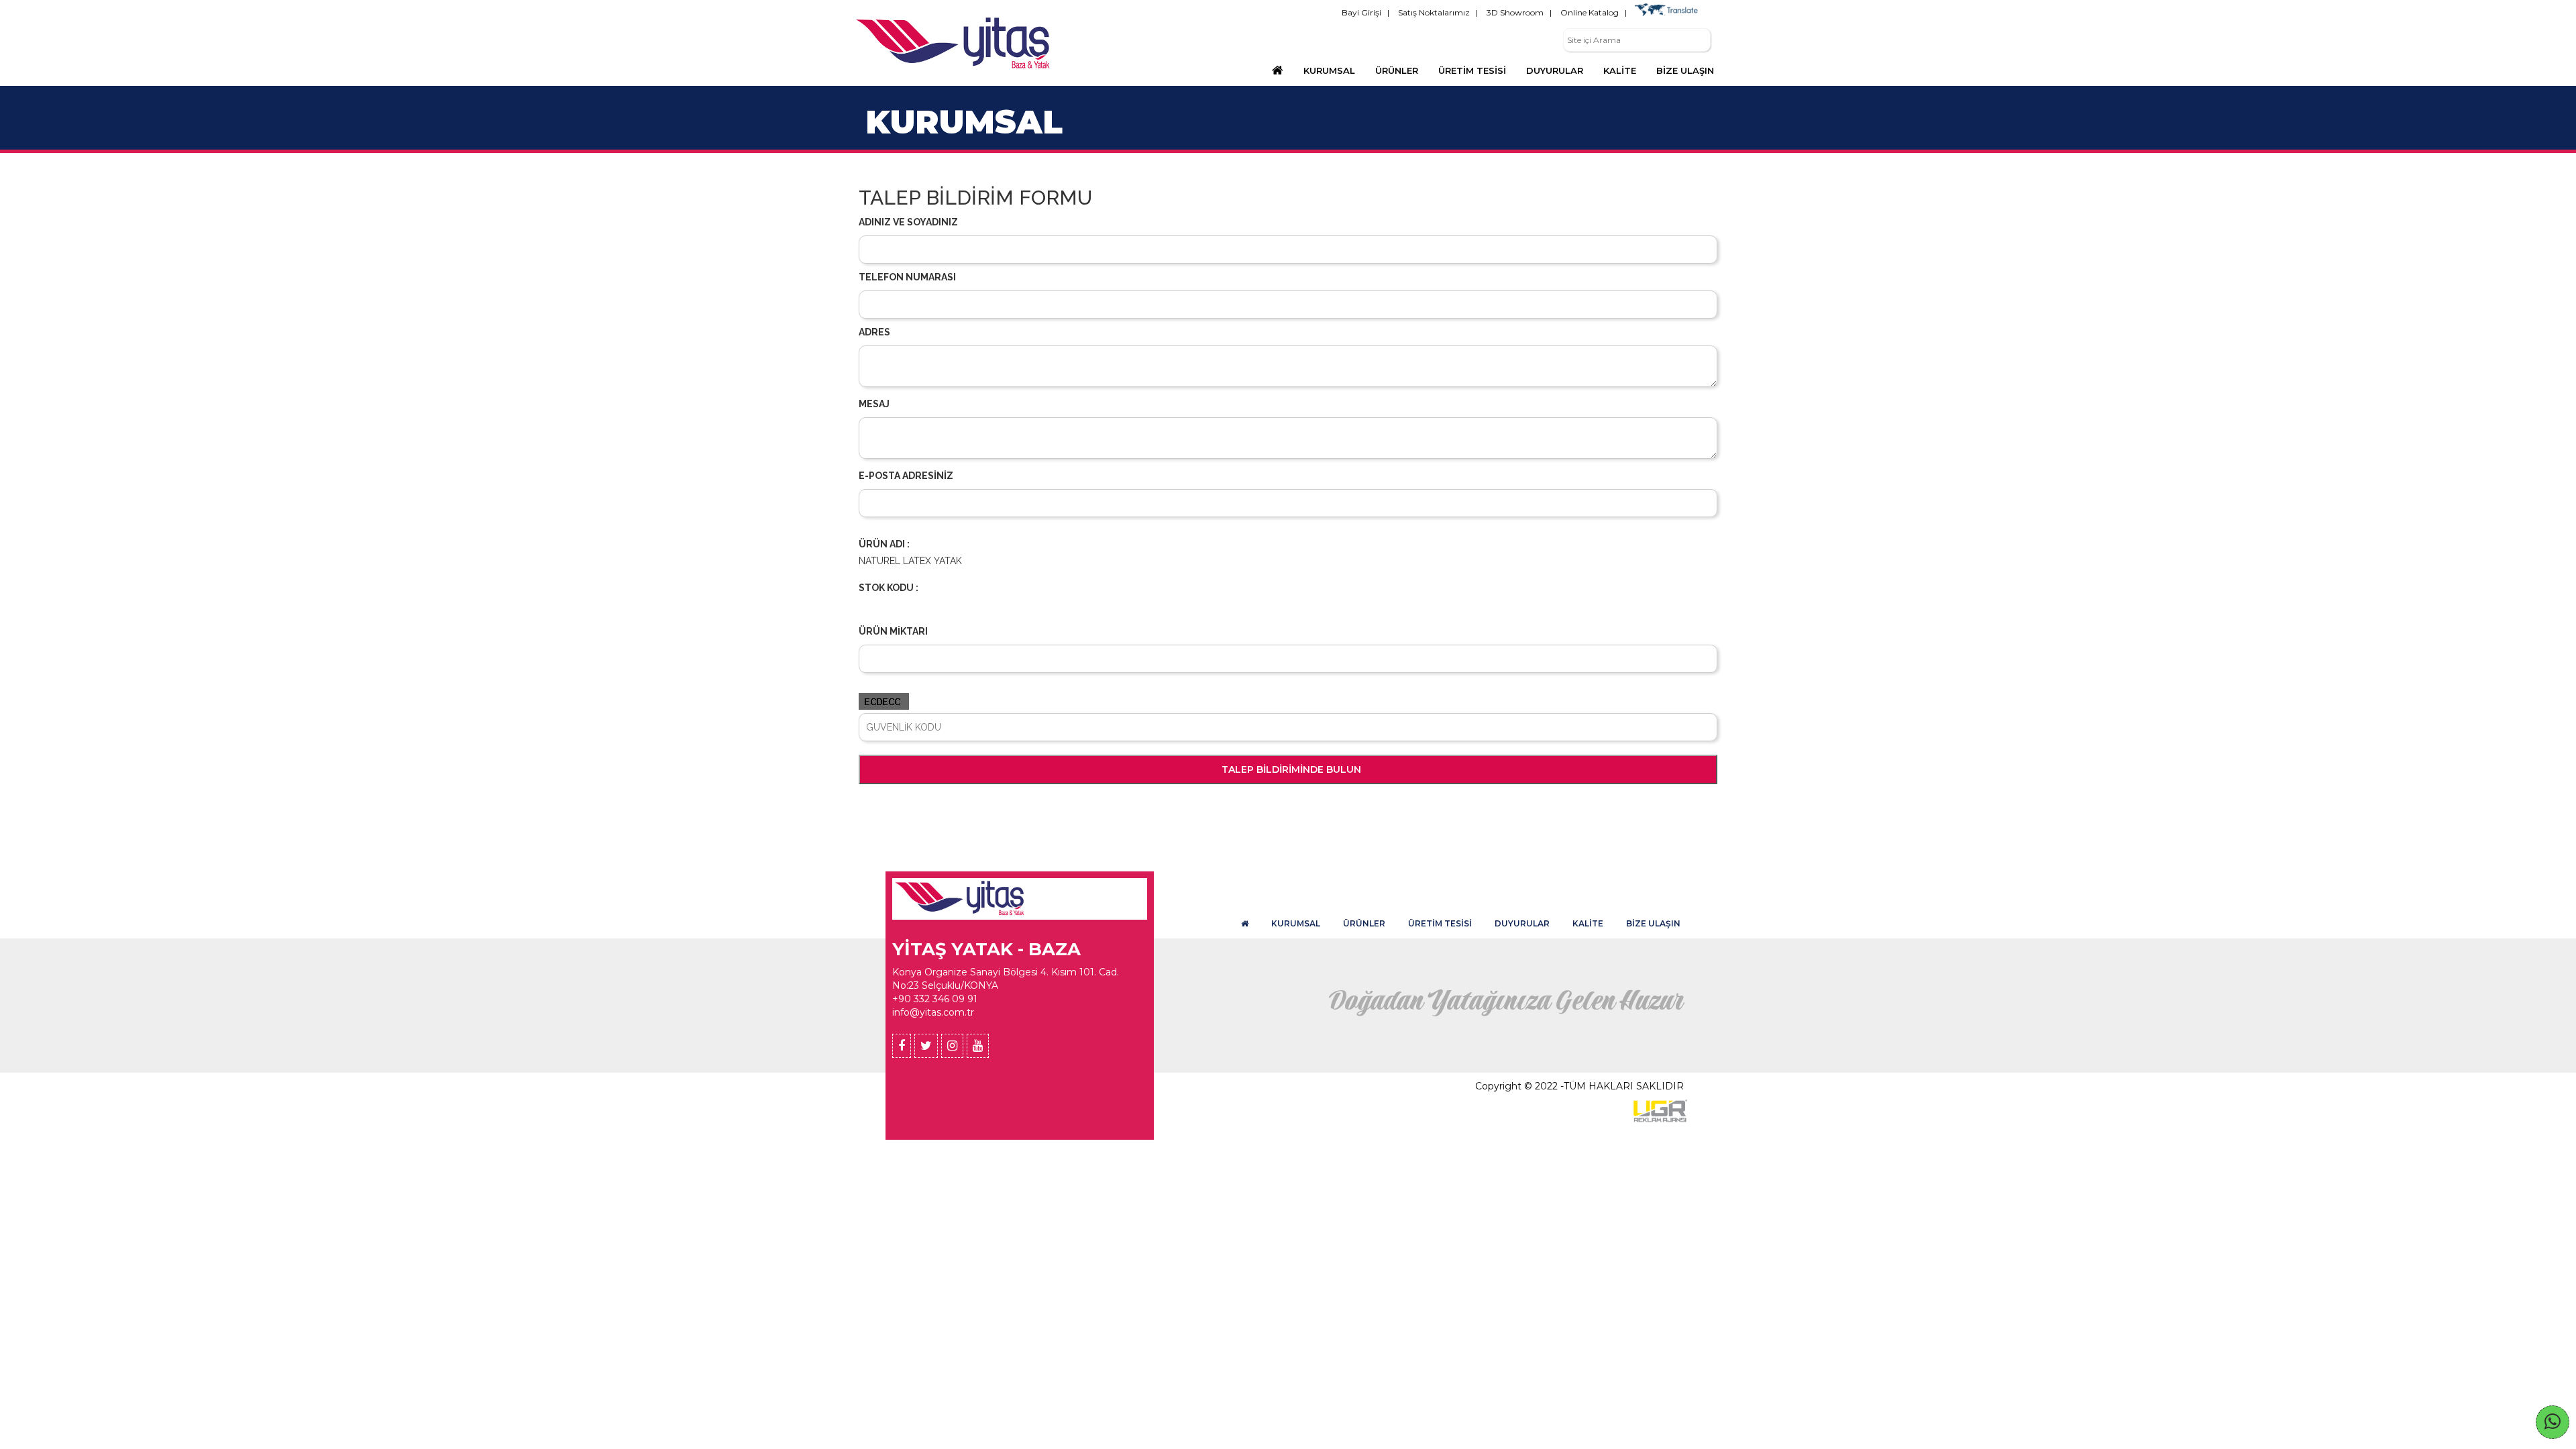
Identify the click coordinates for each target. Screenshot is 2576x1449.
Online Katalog (1590, 12)
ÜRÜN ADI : (884, 544)
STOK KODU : (889, 588)
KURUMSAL (1329, 70)
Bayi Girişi (1361, 12)
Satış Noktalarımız (1434, 12)
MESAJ (874, 404)
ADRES (874, 332)
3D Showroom (1515, 12)
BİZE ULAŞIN (1653, 923)
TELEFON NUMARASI (907, 277)
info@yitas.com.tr (933, 1012)
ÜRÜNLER (1364, 923)
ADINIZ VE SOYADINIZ (908, 222)
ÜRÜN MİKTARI (893, 631)
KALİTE (1588, 923)
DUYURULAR (1522, 923)
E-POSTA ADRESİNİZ (906, 476)
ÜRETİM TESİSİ (1440, 923)
